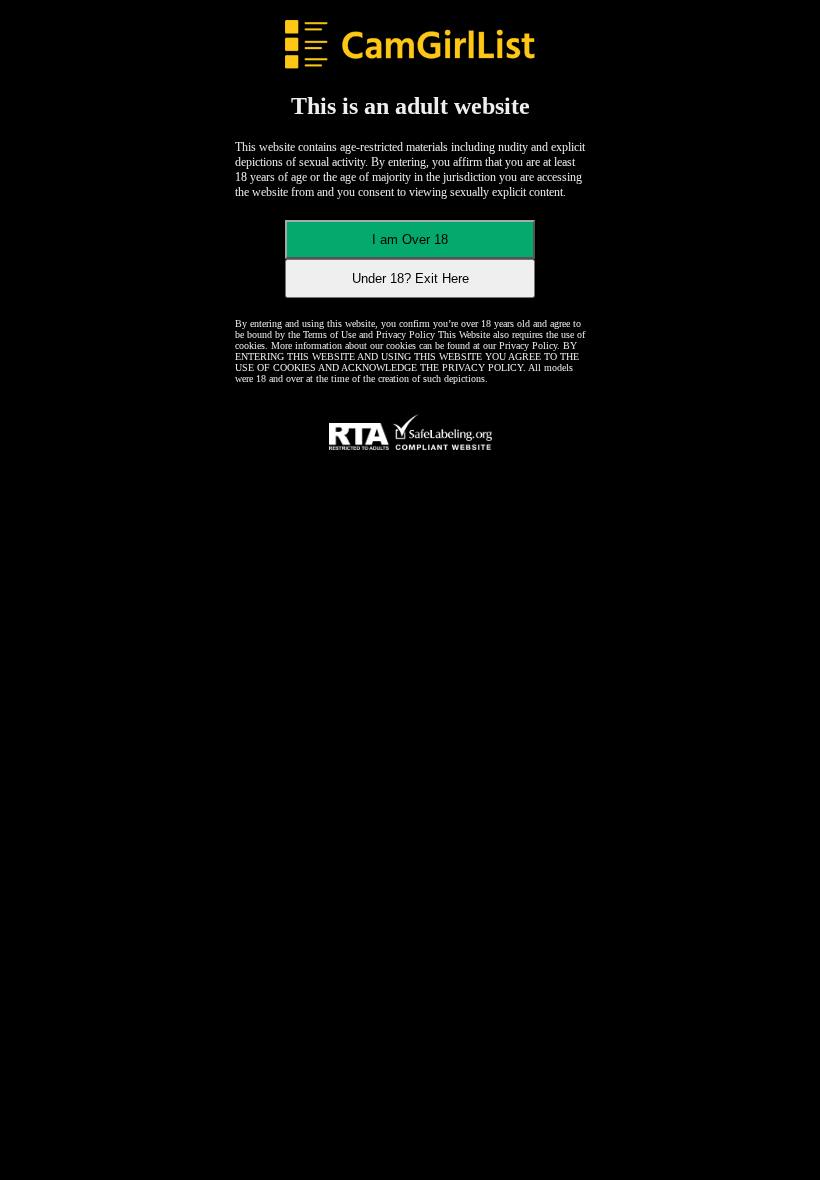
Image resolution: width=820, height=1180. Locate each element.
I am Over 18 (410, 239)
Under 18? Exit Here (410, 278)
